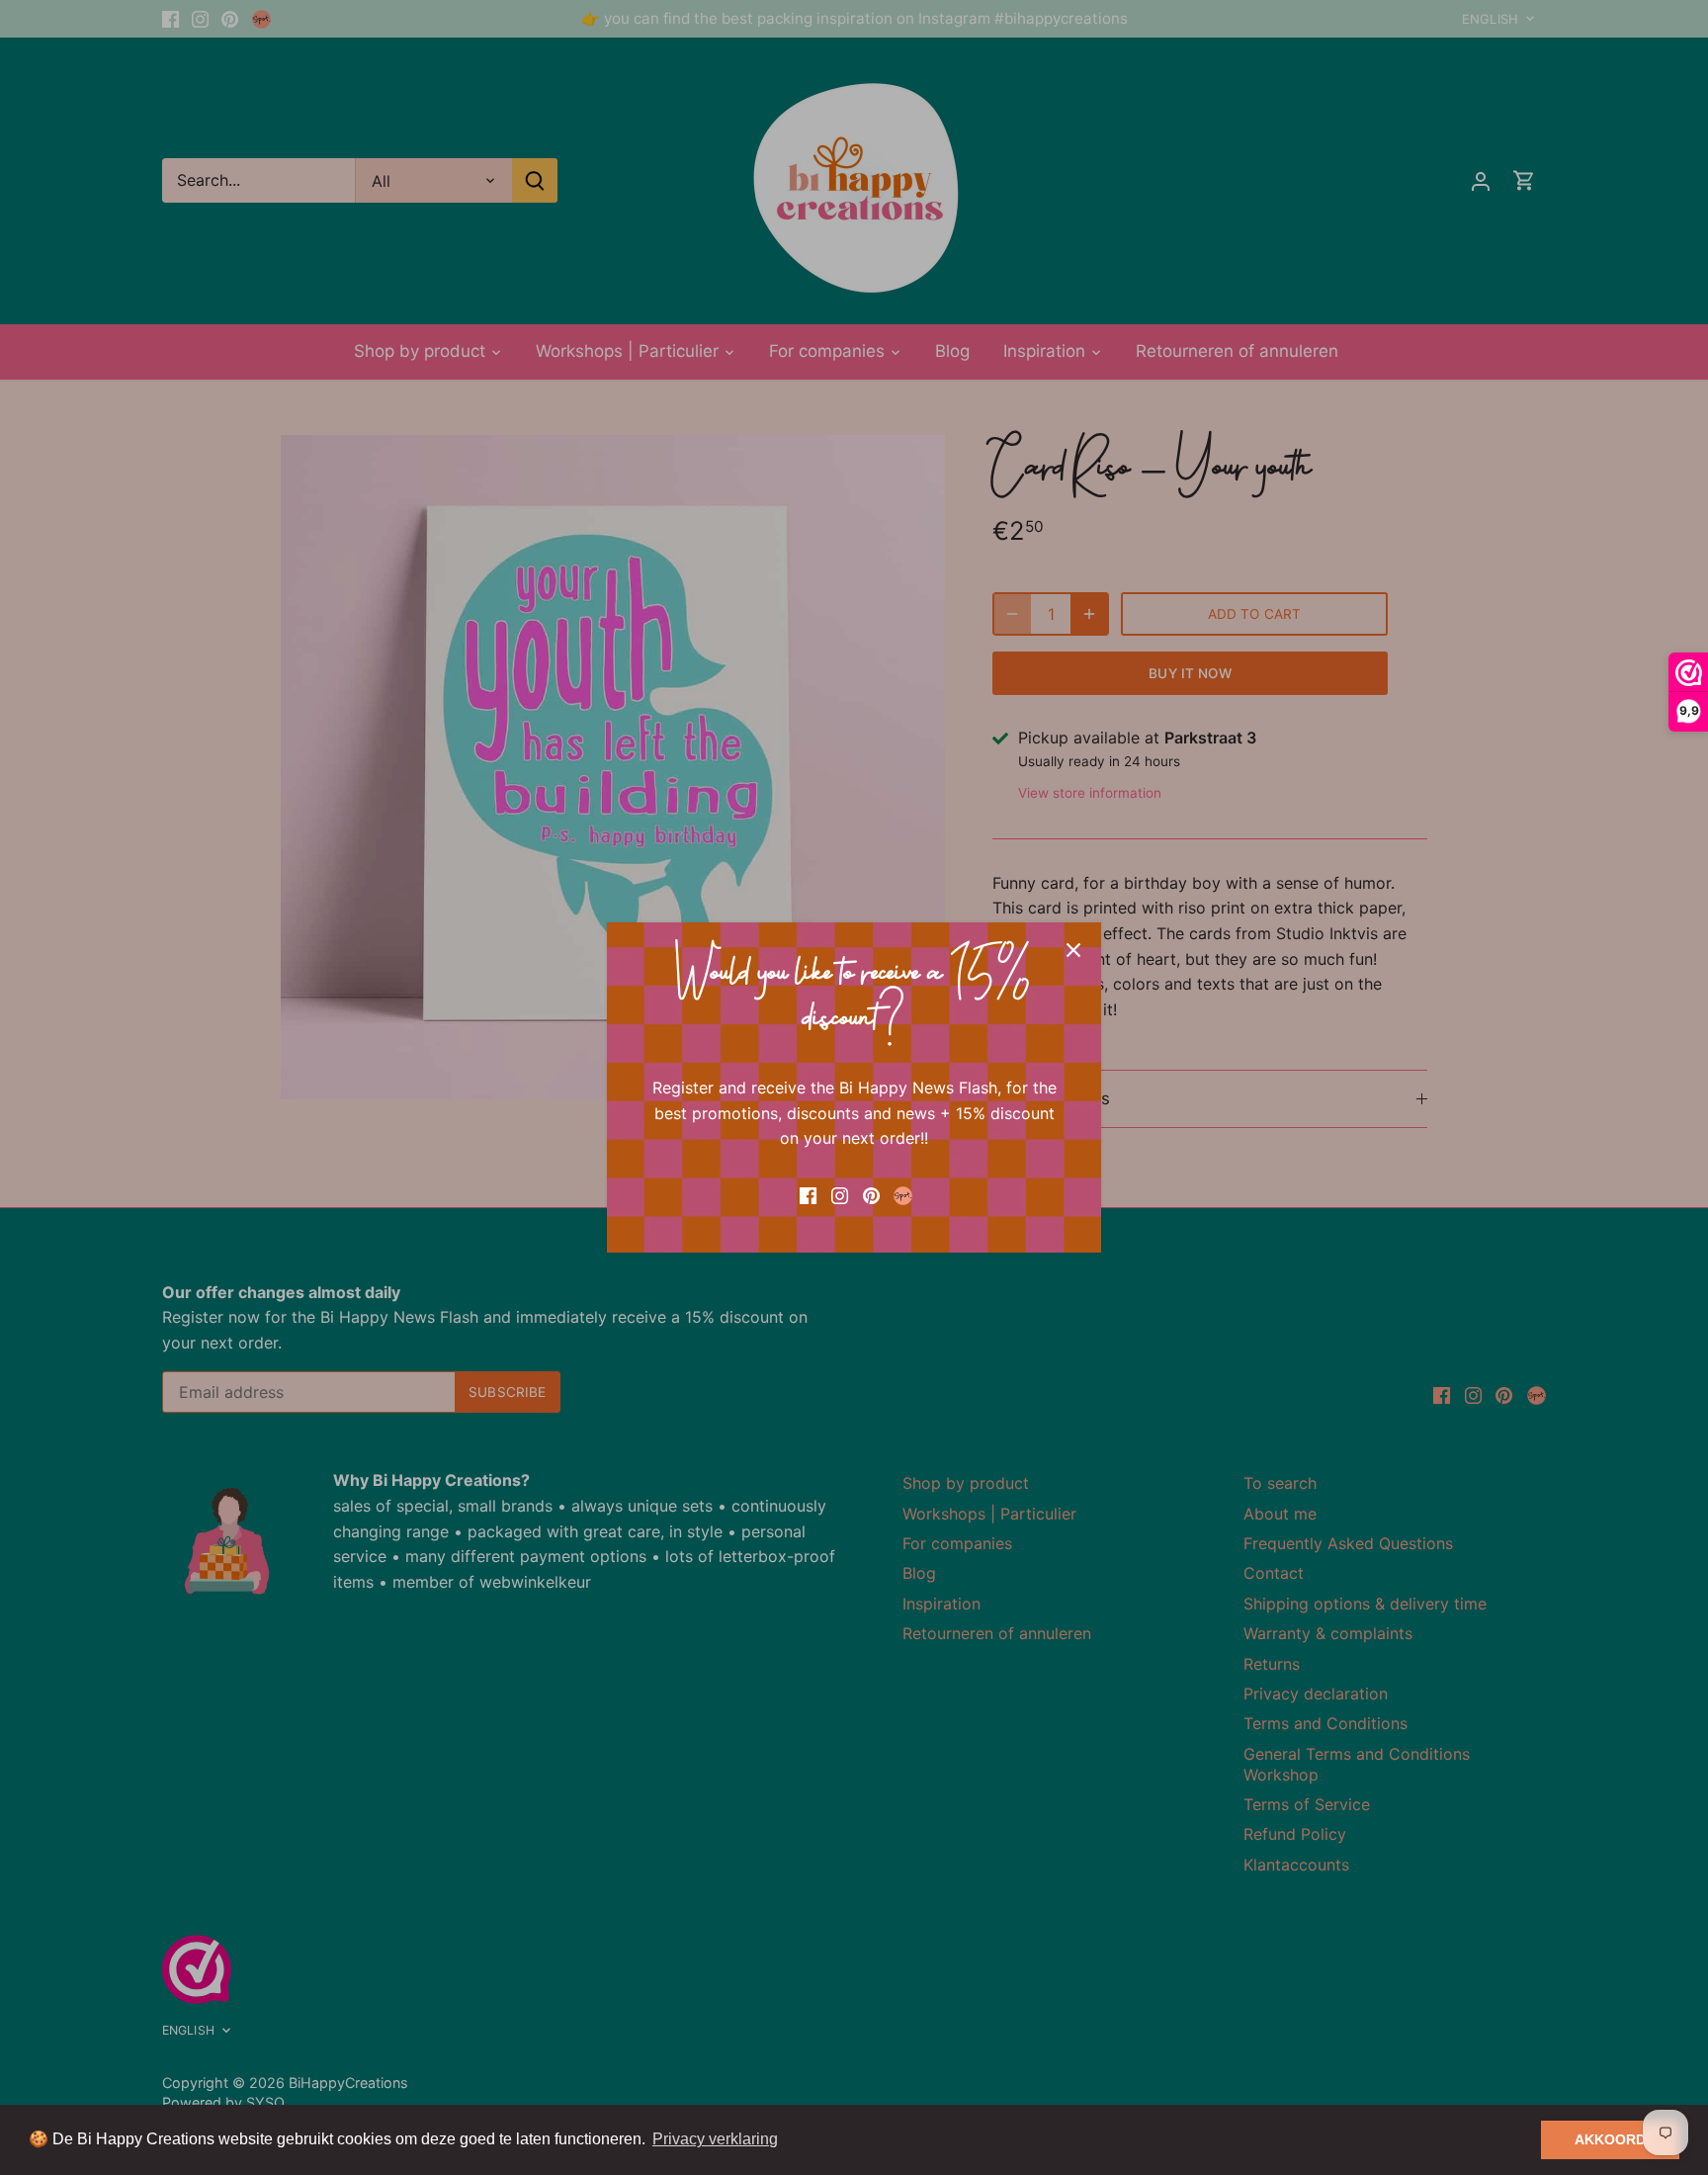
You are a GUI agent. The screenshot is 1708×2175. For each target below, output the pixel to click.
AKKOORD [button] (1610, 2139)
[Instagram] (840, 1194)
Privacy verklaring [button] (715, 2139)
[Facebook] (808, 1194)
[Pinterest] (871, 1194)
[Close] (1073, 950)
